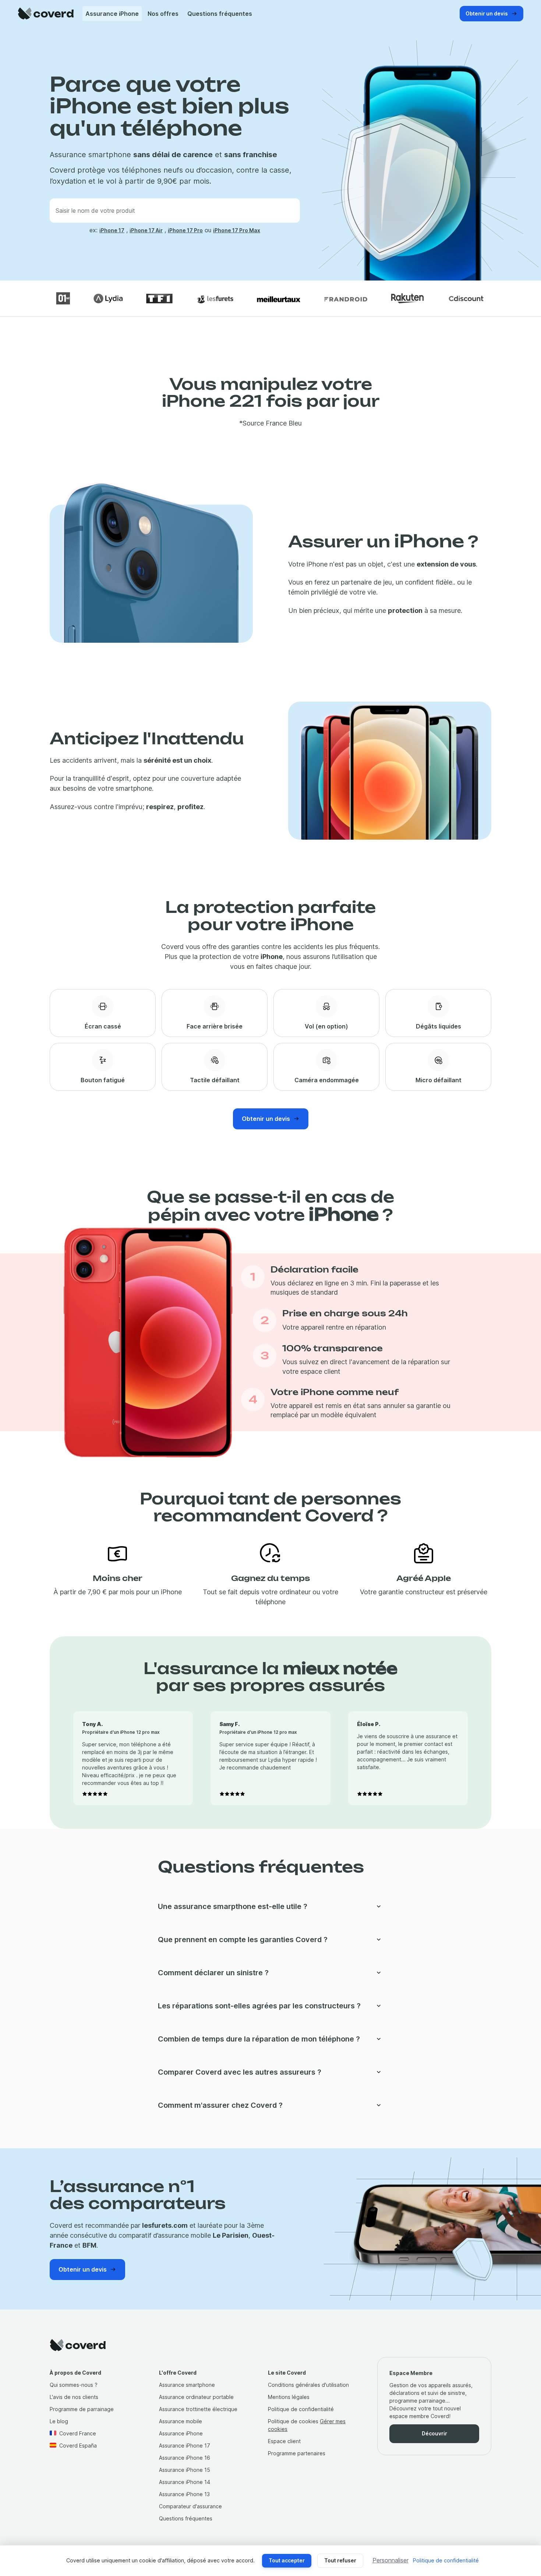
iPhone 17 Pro (185, 230)
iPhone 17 (112, 230)
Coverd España (78, 2446)
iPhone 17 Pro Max (237, 230)
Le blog (59, 2421)
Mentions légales (289, 2397)
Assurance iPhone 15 (185, 2470)
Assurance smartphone (187, 2385)
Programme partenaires (297, 2453)
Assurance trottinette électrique (198, 2409)
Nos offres (163, 14)
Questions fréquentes (220, 14)
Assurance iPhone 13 (184, 2494)
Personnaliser (390, 2560)
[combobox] (175, 211)
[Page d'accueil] (46, 13)
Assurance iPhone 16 (185, 2458)
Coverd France (78, 2433)
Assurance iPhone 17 (185, 2446)
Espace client (284, 2441)
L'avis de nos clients (74, 2397)
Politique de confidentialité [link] (446, 2560)
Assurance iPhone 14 (185, 2482)
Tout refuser (340, 2560)
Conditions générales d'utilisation (308, 2385)
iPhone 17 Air (146, 230)
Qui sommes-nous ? (74, 2385)
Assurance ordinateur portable (196, 2397)
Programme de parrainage (82, 2409)
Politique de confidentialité (301, 2409)
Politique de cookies (293, 2421)
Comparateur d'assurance (190, 2506)
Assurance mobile (181, 2421)
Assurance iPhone (112, 14)
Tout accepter (287, 2560)
